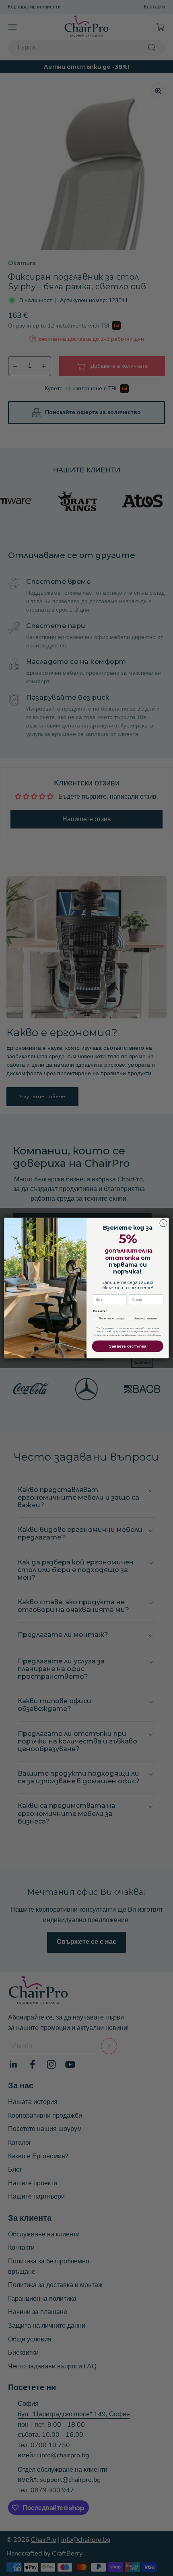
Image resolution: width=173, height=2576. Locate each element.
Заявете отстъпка (128, 1346)
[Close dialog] (163, 1223)
